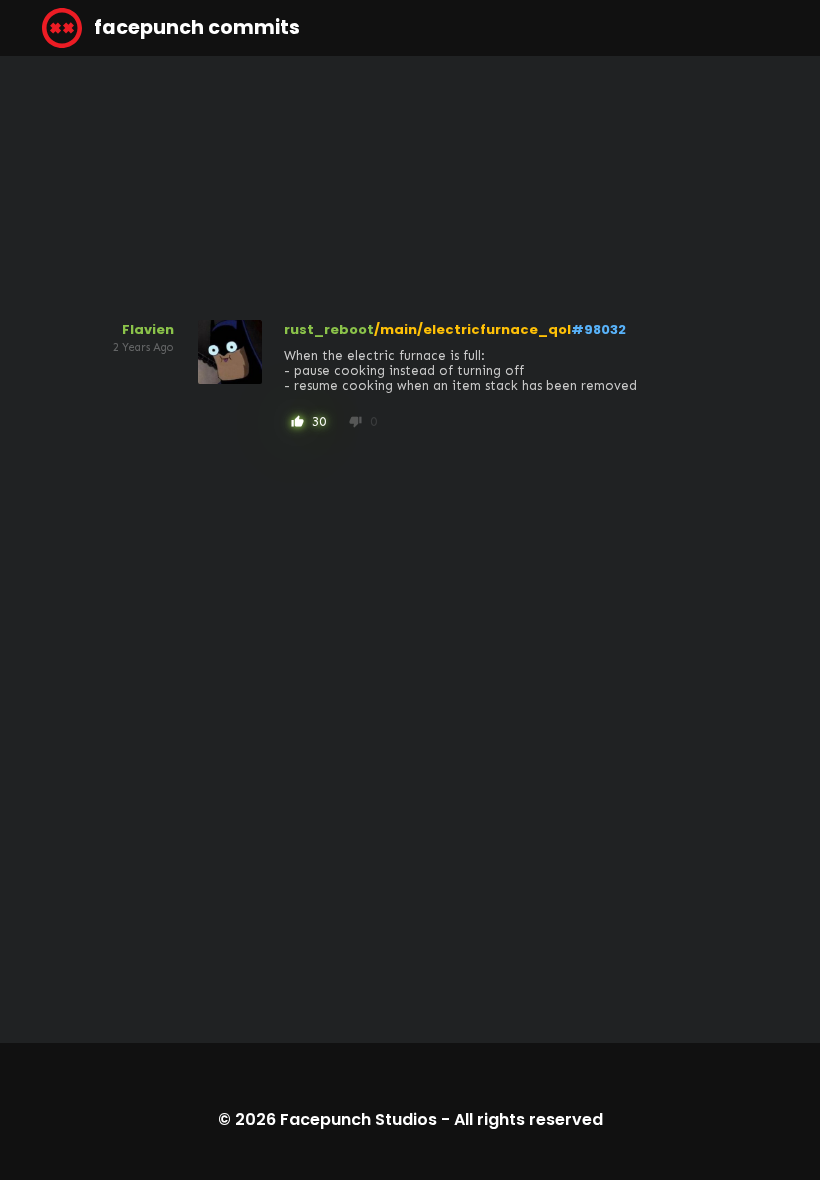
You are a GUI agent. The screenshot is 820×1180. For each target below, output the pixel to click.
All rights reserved (528, 1119)
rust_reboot (329, 329)
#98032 (598, 329)
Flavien (148, 329)
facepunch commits (195, 27)
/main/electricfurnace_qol (472, 329)
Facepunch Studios (358, 1119)
